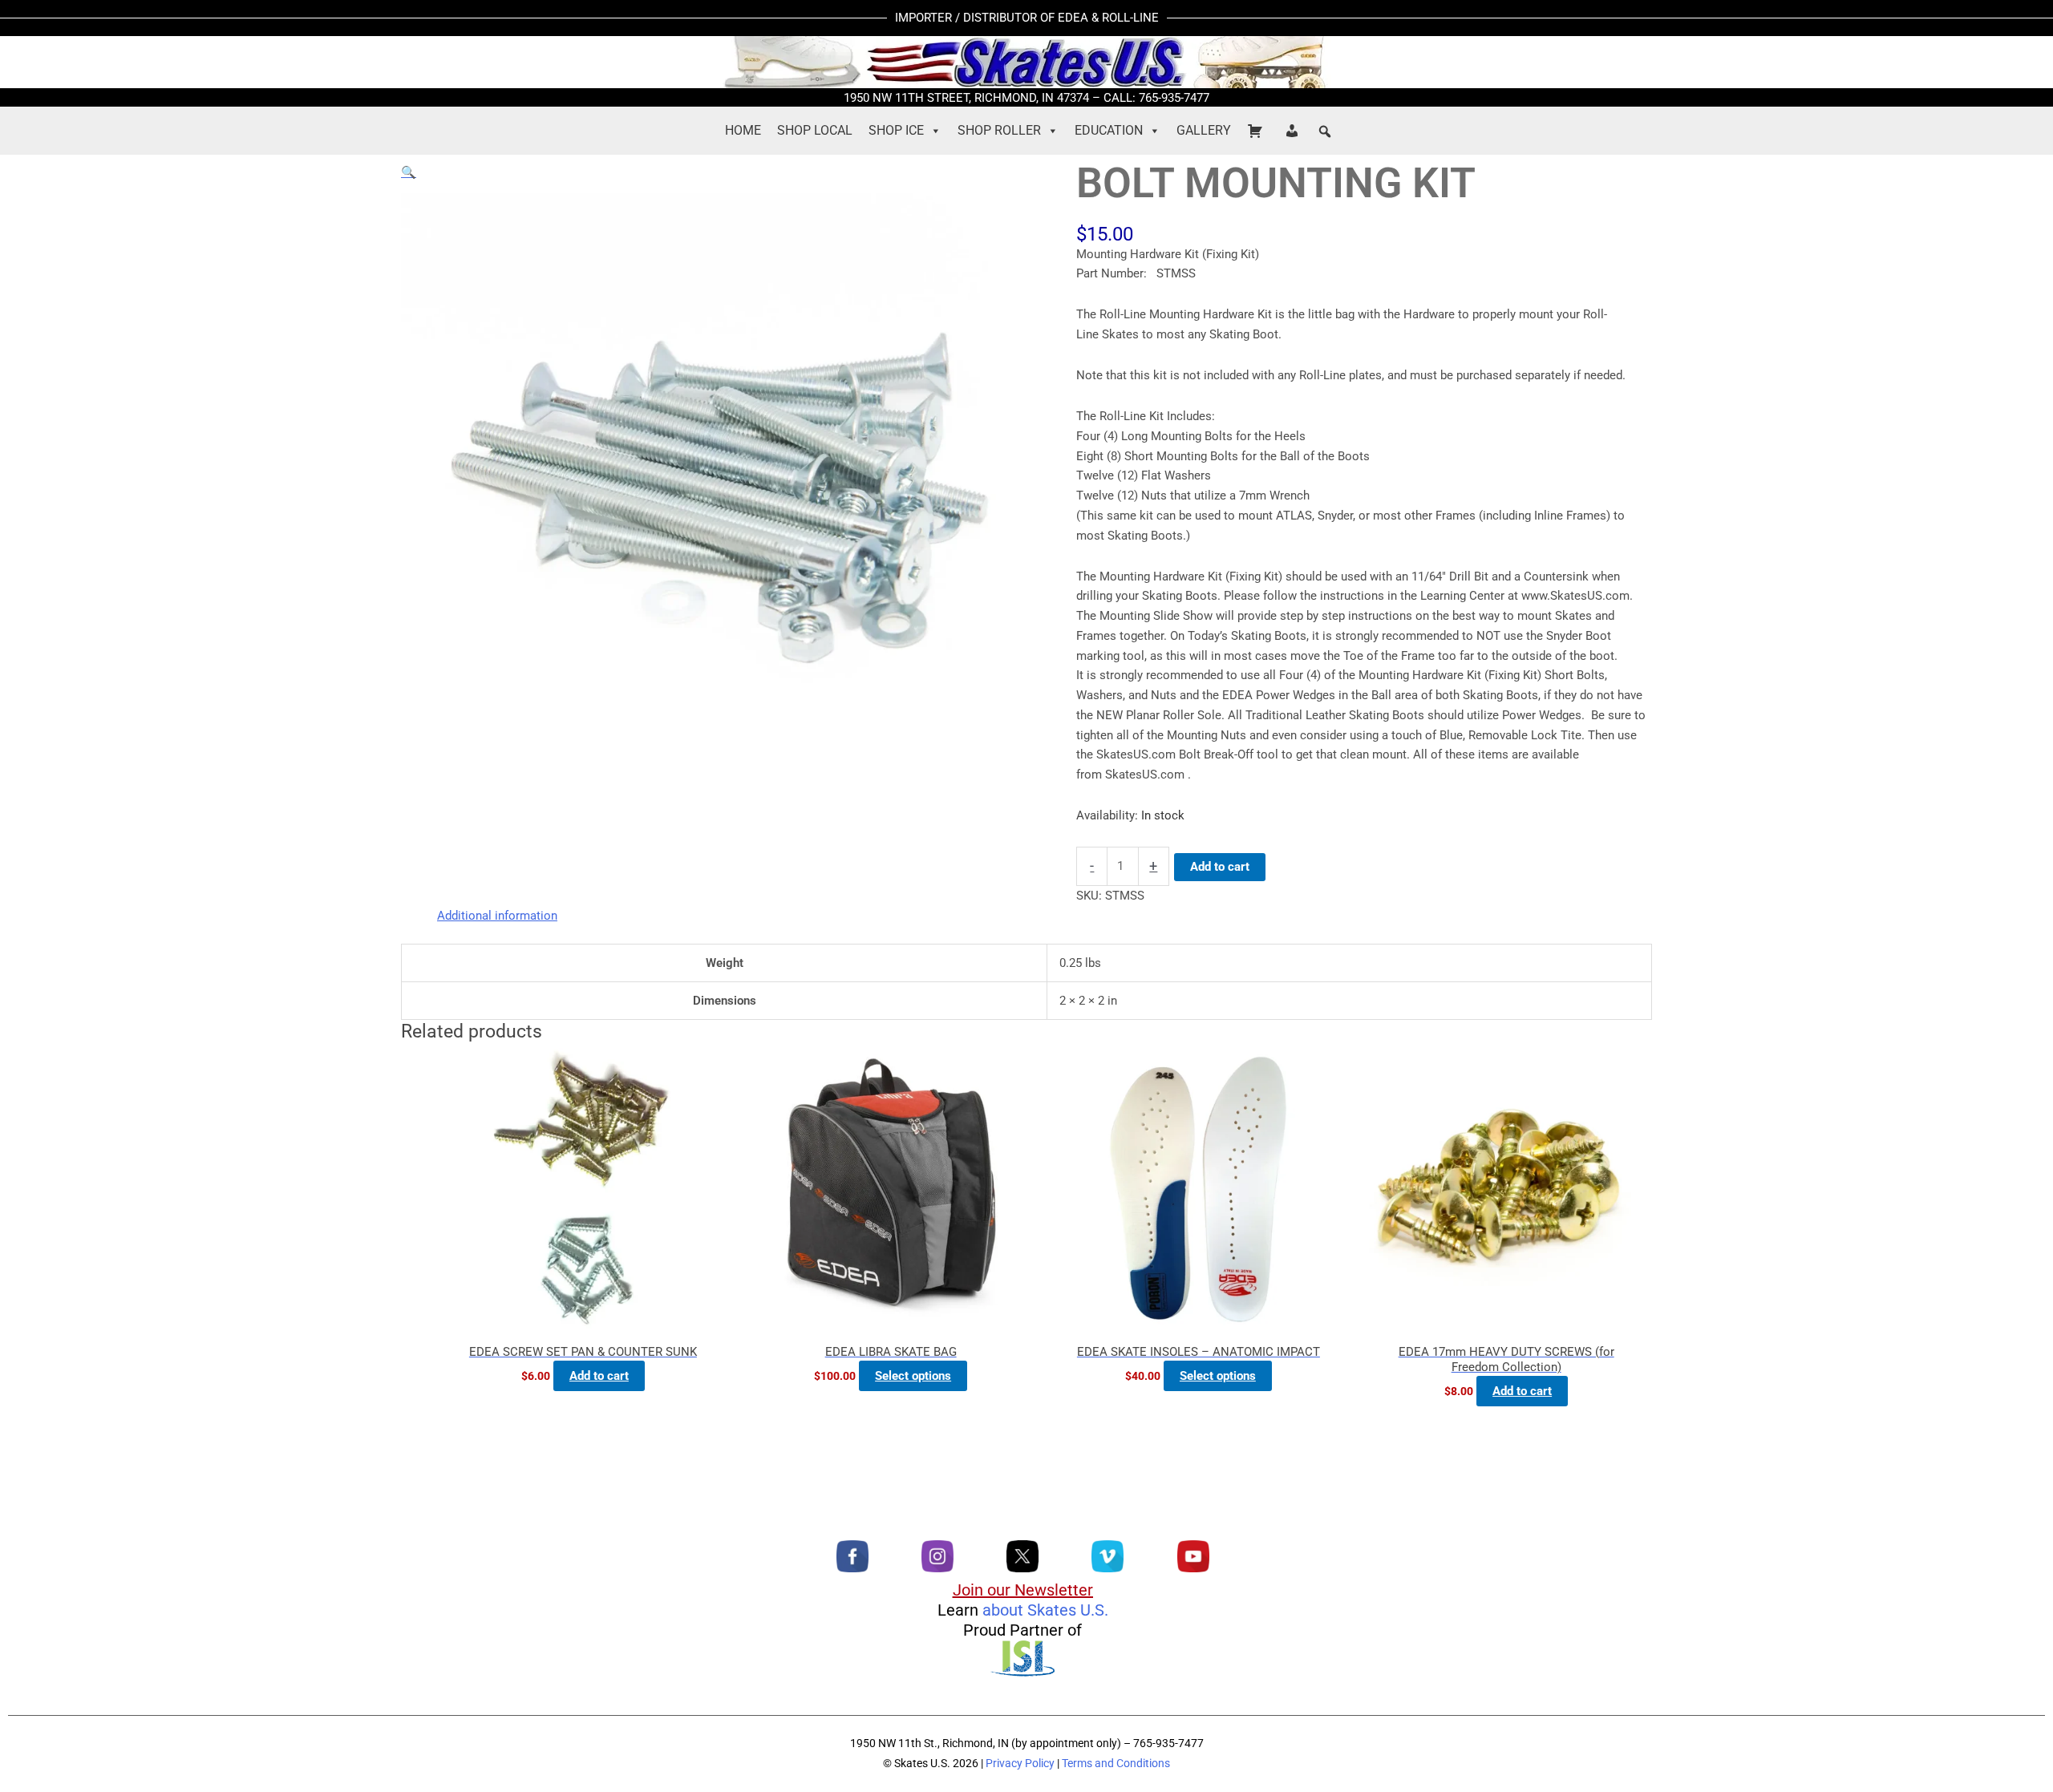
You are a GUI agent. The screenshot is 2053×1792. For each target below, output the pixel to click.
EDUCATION (1109, 130)
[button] (1325, 131)
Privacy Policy (1020, 1763)
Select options (913, 1376)
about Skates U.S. (1045, 1610)
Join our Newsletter (1023, 1590)
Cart (1257, 131)
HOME (743, 130)
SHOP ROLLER (999, 130)
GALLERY (1204, 130)
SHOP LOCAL (815, 130)
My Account (1294, 131)
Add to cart (1220, 867)
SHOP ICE (896, 130)
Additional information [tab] (497, 916)
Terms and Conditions (1116, 1763)
